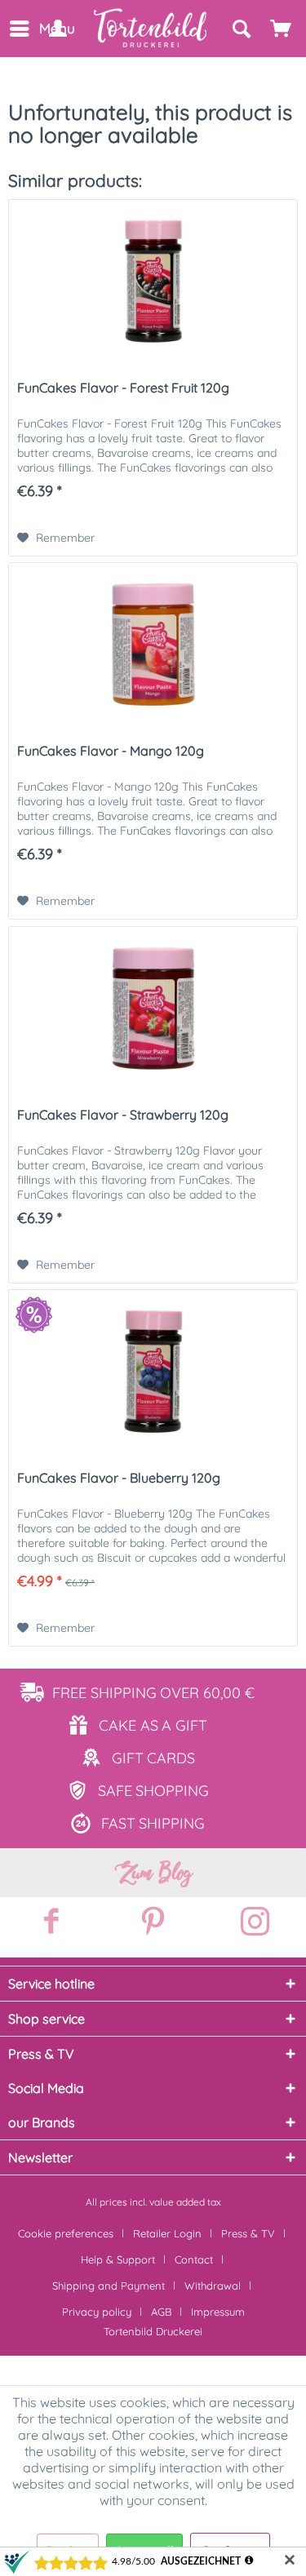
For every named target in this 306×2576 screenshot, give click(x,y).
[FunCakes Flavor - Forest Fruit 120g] (153, 282)
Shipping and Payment (109, 2286)
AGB (161, 2312)
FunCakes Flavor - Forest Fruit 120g (123, 388)
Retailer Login (167, 2233)
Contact (194, 2259)
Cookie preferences (66, 2233)
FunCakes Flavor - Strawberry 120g (123, 1115)
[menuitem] (18, 29)
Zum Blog (153, 1873)
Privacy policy (97, 2312)
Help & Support (118, 2259)
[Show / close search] (241, 29)
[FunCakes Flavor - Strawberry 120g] (153, 1009)
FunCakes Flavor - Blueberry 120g (119, 1478)
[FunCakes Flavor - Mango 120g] (153, 645)
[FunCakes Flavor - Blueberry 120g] (153, 1372)
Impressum (218, 2312)
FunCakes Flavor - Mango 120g (111, 751)
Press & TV (248, 2233)
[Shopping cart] (282, 29)
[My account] (57, 29)
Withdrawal (213, 2286)
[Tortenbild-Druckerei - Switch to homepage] (151, 28)
